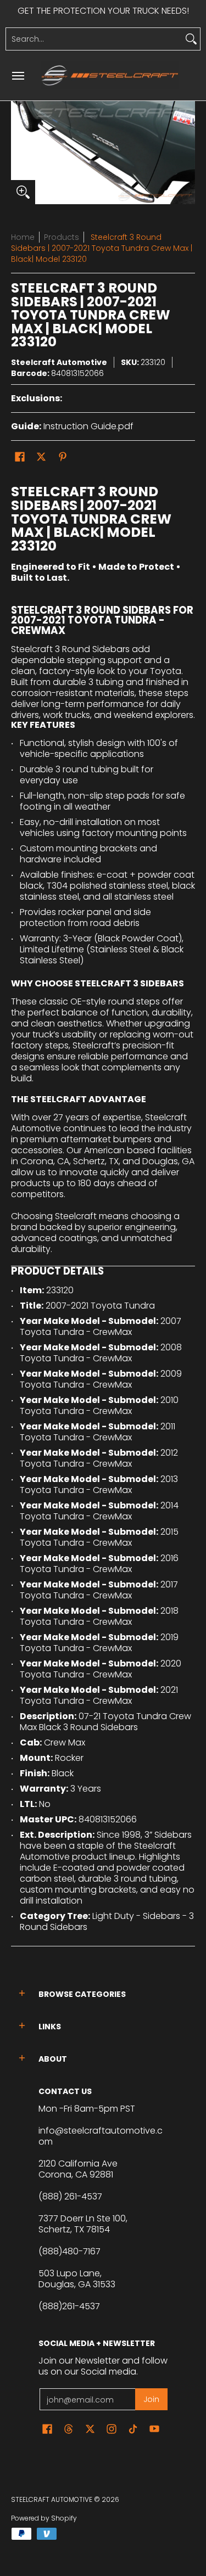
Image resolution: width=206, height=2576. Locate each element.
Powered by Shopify (44, 2518)
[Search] (191, 39)
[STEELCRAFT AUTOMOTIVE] (110, 75)
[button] (20, 457)
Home (23, 237)
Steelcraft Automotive (59, 362)
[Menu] (18, 75)
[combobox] (94, 39)
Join (151, 2399)
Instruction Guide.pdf (88, 426)
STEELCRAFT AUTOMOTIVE (52, 2499)
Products (62, 237)
